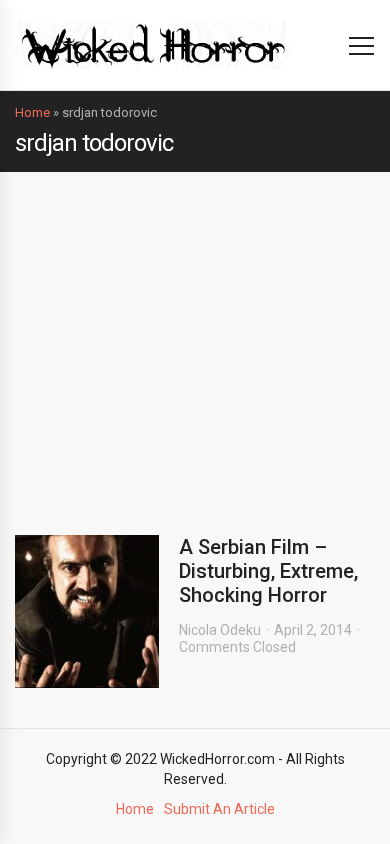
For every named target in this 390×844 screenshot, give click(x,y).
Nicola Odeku (220, 630)
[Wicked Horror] (153, 44)
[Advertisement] (195, 338)
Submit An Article (219, 809)
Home (32, 112)
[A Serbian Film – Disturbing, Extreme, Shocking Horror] (87, 611)
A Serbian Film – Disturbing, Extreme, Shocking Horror (268, 571)
